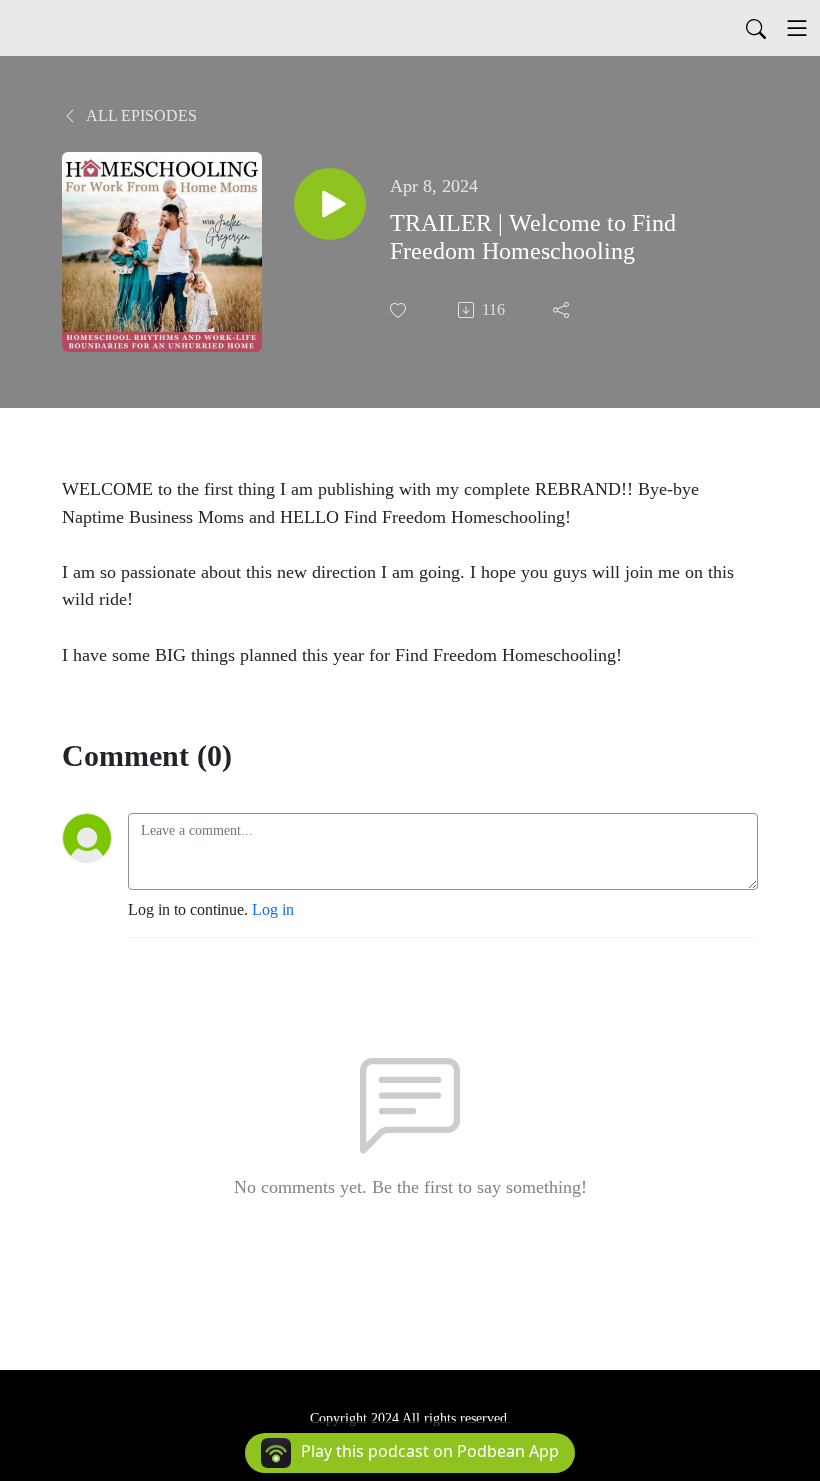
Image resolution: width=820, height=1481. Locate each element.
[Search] (756, 28)
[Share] (563, 310)
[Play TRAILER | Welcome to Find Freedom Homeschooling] (330, 204)
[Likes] (400, 310)
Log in (273, 909)
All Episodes (140, 115)
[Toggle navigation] (797, 28)
